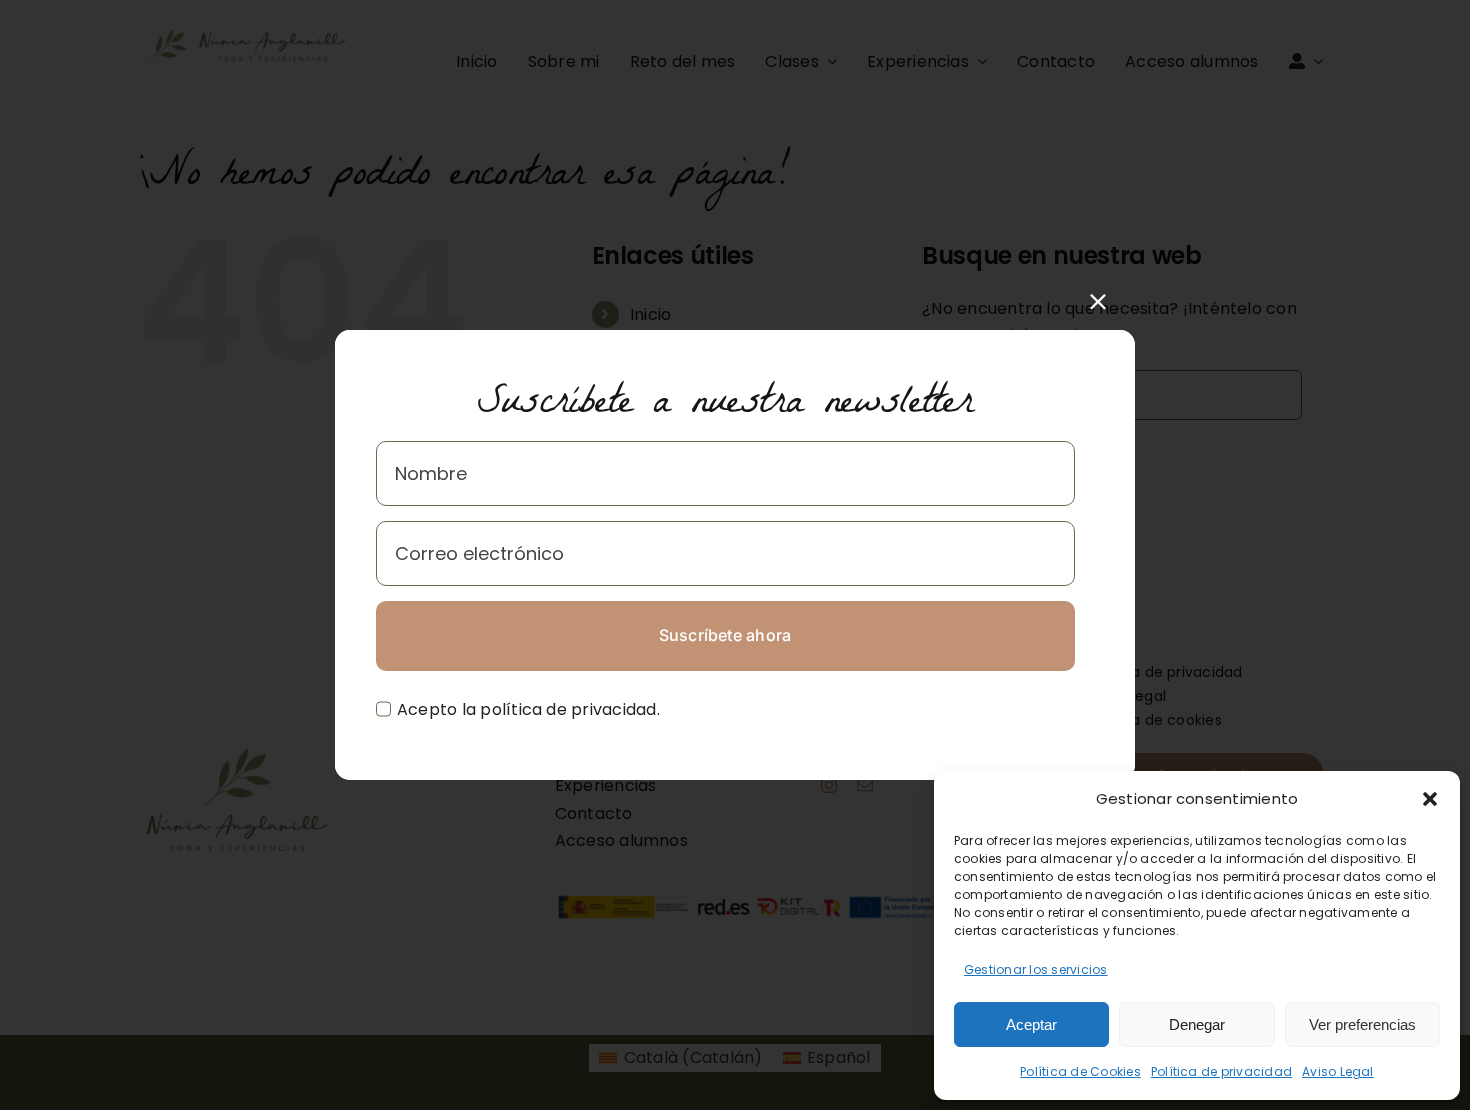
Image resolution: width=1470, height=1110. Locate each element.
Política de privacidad (1221, 1071)
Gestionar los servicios (1036, 969)
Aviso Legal (1338, 1071)
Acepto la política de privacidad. (528, 709)
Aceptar (1031, 1024)
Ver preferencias (1362, 1024)
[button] (1430, 799)
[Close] (1098, 302)
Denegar (1197, 1024)
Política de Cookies (1080, 1071)
